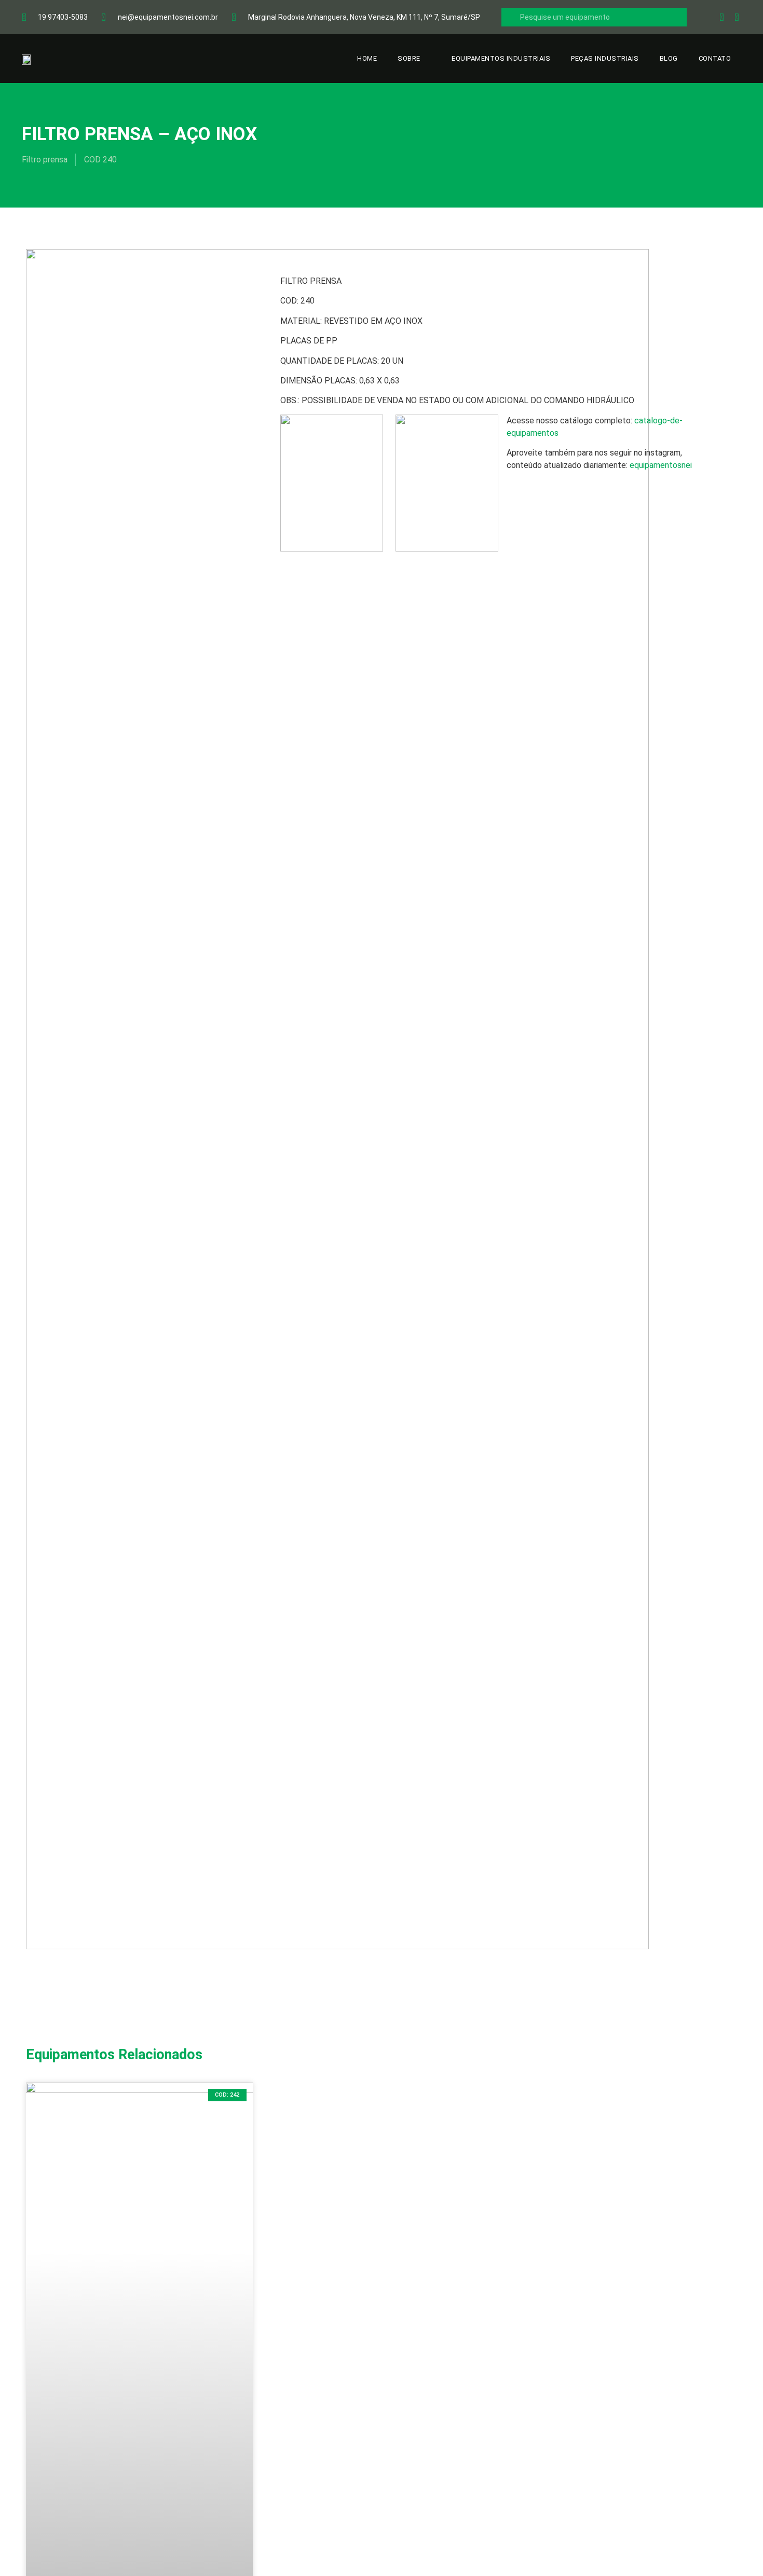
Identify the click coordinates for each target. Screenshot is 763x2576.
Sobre (409, 58)
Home (367, 58)
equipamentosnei (661, 465)
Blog (669, 58)
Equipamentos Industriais (501, 58)
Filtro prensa (45, 160)
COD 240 (100, 160)
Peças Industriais (605, 58)
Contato (715, 58)
